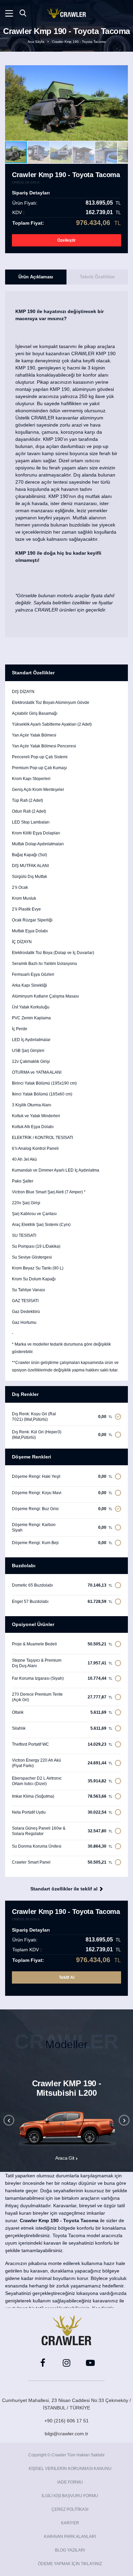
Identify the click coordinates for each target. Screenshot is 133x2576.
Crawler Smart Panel (62, 1862)
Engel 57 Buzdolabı (62, 1601)
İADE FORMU (70, 2482)
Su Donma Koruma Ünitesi (62, 1846)
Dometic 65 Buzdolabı (62, 1585)
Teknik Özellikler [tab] (97, 277)
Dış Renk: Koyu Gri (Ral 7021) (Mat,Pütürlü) (62, 1417)
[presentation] (9, 2120)
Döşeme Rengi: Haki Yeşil (62, 1476)
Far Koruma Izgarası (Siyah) (62, 1678)
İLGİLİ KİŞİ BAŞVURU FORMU (70, 2496)
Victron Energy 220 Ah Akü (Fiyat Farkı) (62, 1763)
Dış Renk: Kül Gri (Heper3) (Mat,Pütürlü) (62, 1435)
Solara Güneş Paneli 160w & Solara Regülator (62, 1831)
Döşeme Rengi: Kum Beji (62, 1543)
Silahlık (62, 1728)
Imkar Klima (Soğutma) (62, 1796)
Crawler (66, 13)
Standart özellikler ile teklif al (64, 1889)
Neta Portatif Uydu (62, 1812)
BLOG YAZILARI (70, 2550)
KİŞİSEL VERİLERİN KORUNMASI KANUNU (70, 2469)
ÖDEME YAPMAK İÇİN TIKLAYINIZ (70, 2564)
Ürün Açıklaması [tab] (36, 277)
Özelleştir (66, 240)
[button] (122, 103)
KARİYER (70, 2523)
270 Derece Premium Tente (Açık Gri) (62, 1697)
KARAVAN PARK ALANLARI (70, 2537)
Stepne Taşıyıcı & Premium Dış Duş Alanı (62, 1663)
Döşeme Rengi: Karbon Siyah (62, 1527)
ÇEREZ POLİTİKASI (70, 2509)
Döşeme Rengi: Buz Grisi (62, 1509)
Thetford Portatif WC (62, 1744)
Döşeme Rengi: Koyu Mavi (62, 1493)
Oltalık (62, 1712)
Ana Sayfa (36, 42)
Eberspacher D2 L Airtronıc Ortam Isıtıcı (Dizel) (62, 1781)
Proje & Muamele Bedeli (62, 1644)
